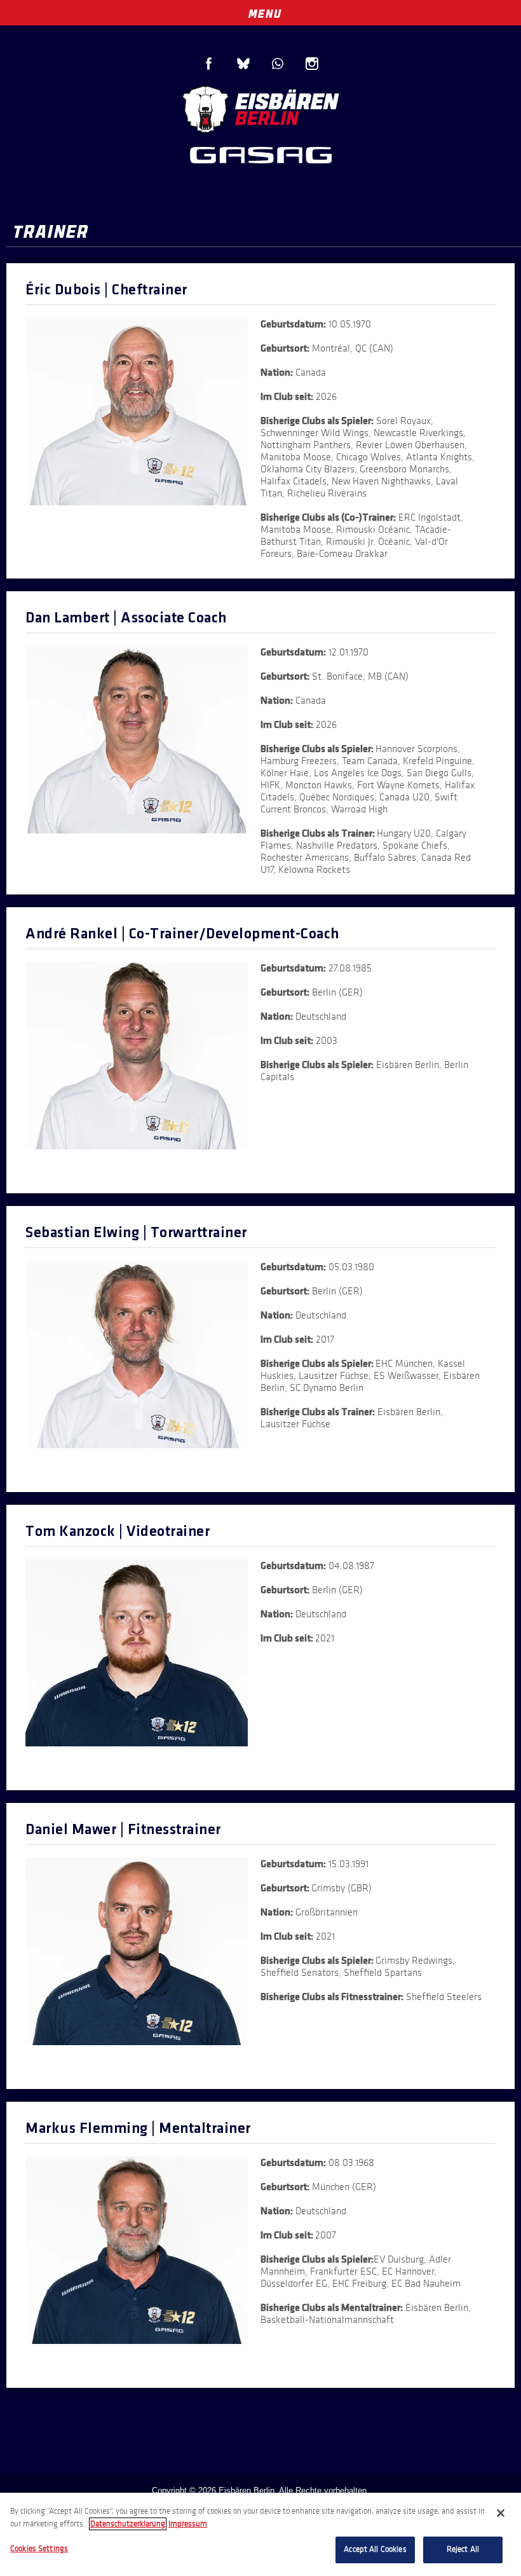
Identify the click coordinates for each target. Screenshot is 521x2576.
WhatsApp (278, 64)
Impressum (188, 2524)
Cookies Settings (39, 2549)
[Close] (501, 2513)
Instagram (312, 64)
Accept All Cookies (375, 2549)
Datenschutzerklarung (128, 2524)
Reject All (463, 2549)
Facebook (209, 64)
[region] (260, 2534)
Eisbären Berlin (260, 108)
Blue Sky (243, 64)
